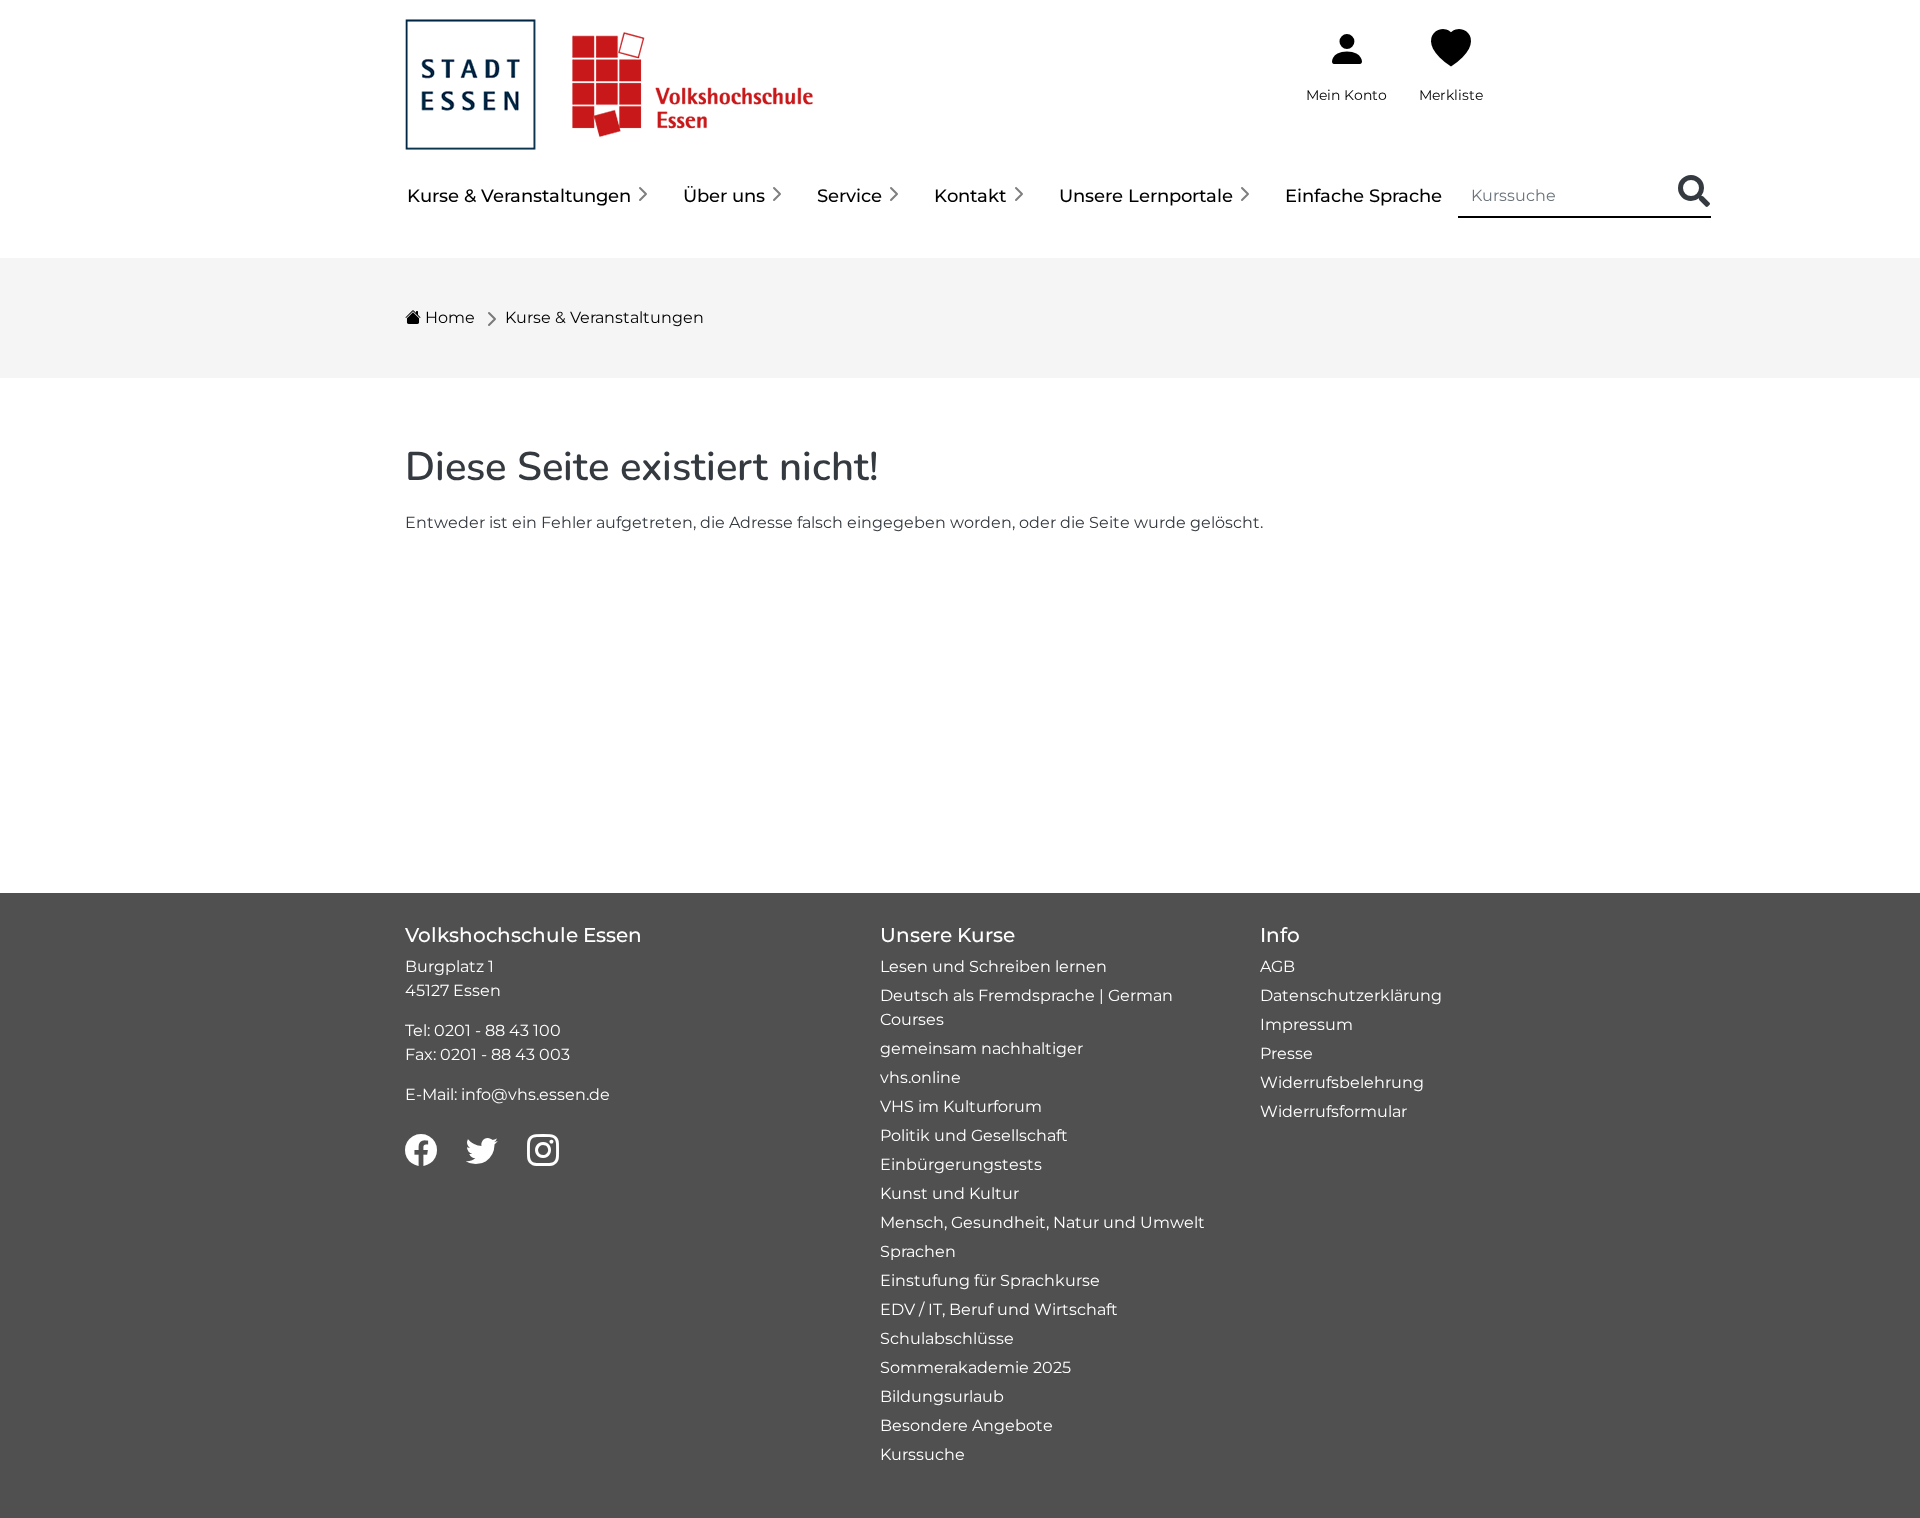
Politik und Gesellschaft (974, 1135)
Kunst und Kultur (949, 1193)
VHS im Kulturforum (961, 1106)
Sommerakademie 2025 (975, 1367)
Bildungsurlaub (942, 1396)
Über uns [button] (724, 196)
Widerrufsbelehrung (1342, 1082)
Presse (1286, 1053)
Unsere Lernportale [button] (1146, 196)
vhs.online (920, 1077)
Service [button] (849, 196)
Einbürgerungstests (961, 1164)
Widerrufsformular (1333, 1111)
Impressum (1306, 1024)
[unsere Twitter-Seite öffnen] (482, 1151)
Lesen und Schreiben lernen (993, 966)
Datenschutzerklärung (1351, 995)
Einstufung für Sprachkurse (990, 1280)
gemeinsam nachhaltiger (981, 1048)
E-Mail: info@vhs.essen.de (507, 1094)
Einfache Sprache (1363, 196)
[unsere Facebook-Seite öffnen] (421, 1151)
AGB (1277, 966)
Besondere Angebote (966, 1425)
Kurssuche (922, 1454)
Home (448, 317)
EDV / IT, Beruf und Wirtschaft (999, 1309)
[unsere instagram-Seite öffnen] (543, 1151)
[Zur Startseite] (609, 73)
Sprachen (918, 1251)
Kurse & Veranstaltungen (604, 317)
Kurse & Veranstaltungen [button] (519, 196)
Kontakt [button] (970, 196)
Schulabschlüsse (947, 1338)
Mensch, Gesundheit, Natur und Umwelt (1042, 1222)
